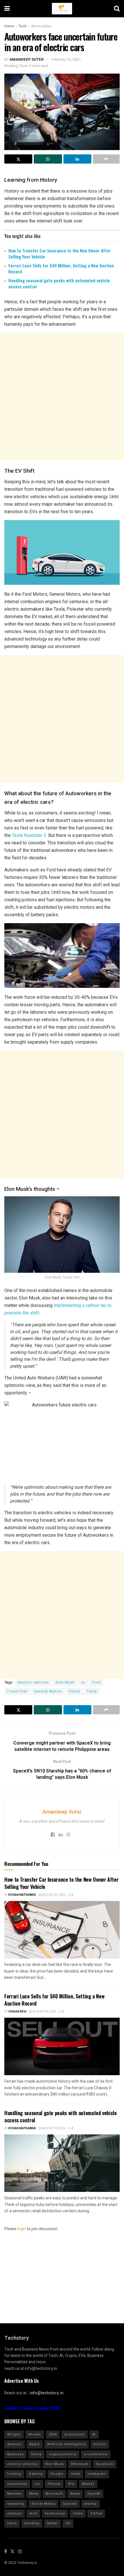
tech (33, 2513)
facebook (105, 2464)
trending (32, 2523)
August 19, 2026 (44, 2012)
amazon (15, 2444)
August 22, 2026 (53, 1895)
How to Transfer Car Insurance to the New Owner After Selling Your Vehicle (60, 253)
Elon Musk (65, 1682)
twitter (52, 2523)
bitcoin (100, 2444)
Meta (34, 2494)
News (75, 2494)
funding (14, 2474)
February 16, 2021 (66, 59)
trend (12, 2523)
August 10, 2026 (53, 2128)
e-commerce (96, 2454)
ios (37, 2484)
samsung (16, 2504)
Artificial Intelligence (67, 2444)
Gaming (36, 2474)
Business (15, 2454)
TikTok (96, 2513)
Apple (35, 2444)
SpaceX (70, 2504)
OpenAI (94, 2494)
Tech (22, 26)
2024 (53, 2434)
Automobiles (41, 26)
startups (15, 2513)
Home (9, 26)
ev (83, 1682)
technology (55, 2513)
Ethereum (80, 2464)
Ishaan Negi (17, 2012)
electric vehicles (33, 1682)
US (68, 2523)
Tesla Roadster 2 (28, 835)
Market (88, 2484)
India (76, 2474)
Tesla (92, 1691)
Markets (14, 2494)
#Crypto (14, 2434)
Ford (96, 1682)
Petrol (74, 1691)
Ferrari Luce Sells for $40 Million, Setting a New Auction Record (61, 268)
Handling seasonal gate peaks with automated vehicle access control (59, 283)
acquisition (75, 2434)
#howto (35, 2434)
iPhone (54, 2484)
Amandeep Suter (27, 59)
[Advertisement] (62, 396)
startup (91, 2504)
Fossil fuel (17, 1691)
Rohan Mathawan (22, 1895)
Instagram (97, 2474)
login (22, 2229)
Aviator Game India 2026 (32, 2409)
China (36, 2454)
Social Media (43, 2504)
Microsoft (54, 2494)
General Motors (48, 1691)
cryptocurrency (63, 2454)
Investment (17, 2484)
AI (94, 2434)
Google (57, 2474)
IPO (71, 2484)
